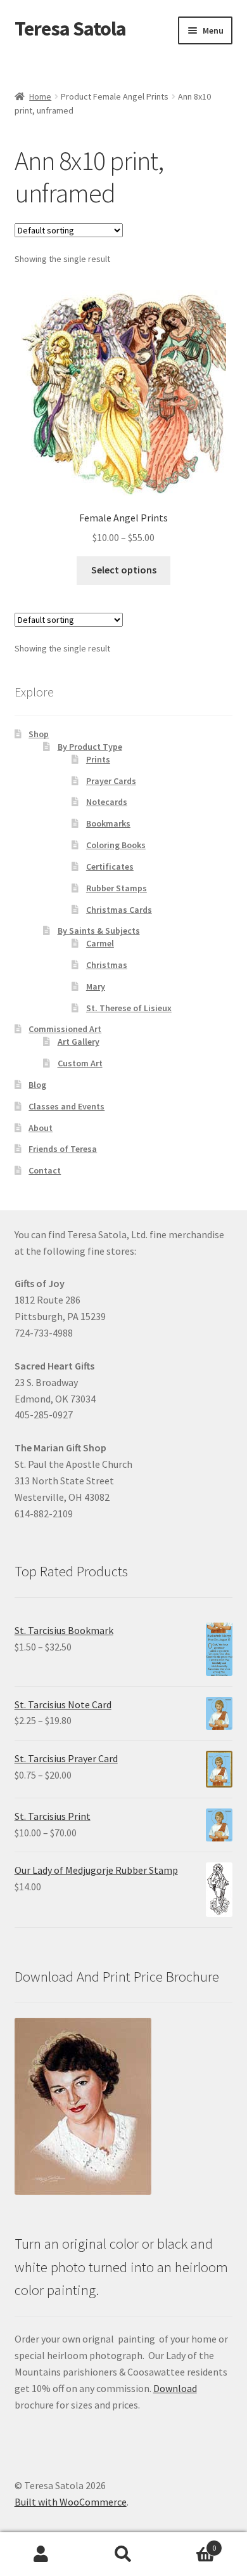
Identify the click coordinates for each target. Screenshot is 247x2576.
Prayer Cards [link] (111, 781)
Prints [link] (98, 759)
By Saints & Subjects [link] (99, 931)
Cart (190, 2543)
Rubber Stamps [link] (117, 888)
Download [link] (175, 2388)
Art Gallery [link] (79, 1042)
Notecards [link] (107, 802)
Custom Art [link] (80, 1063)
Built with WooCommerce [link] (71, 2502)
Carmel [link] (100, 943)
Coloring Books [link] (116, 845)
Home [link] (40, 96)
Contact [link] (45, 1170)
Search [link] (123, 2554)
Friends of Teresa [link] (63, 1149)
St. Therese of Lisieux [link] (129, 1008)
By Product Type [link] (90, 747)
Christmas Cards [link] (119, 910)
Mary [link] (96, 986)
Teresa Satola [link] (70, 29)
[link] (124, 418)
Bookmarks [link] (108, 823)
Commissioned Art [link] (65, 1029)
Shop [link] (39, 734)
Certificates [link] (110, 866)
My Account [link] (41, 2554)
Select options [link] (124, 570)
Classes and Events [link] (66, 1106)
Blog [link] (37, 1085)
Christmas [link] (107, 965)
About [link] (41, 1128)
